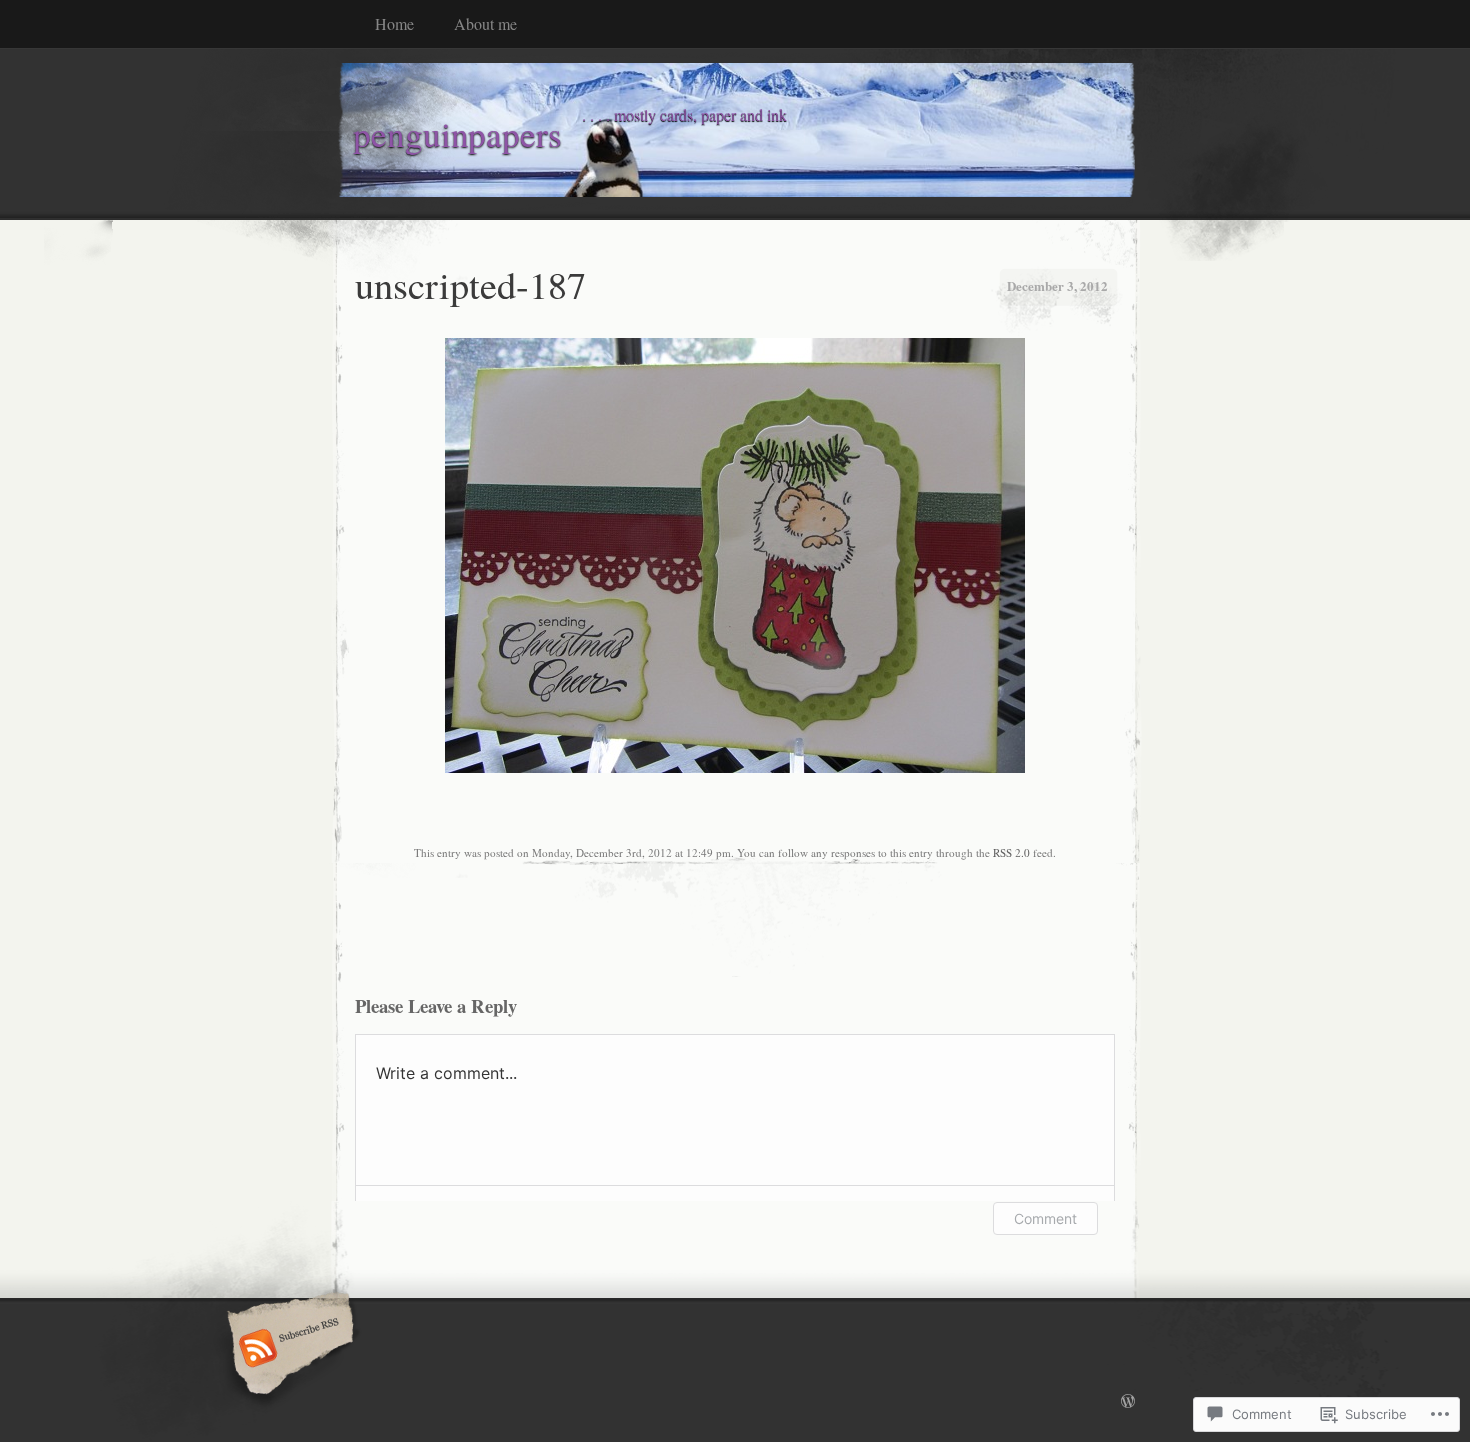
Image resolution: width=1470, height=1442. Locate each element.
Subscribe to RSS (287, 1350)
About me (485, 23)
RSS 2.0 (1011, 852)
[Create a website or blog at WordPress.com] (1128, 1402)
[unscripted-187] (735, 767)
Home (394, 23)
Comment (1045, 1218)
